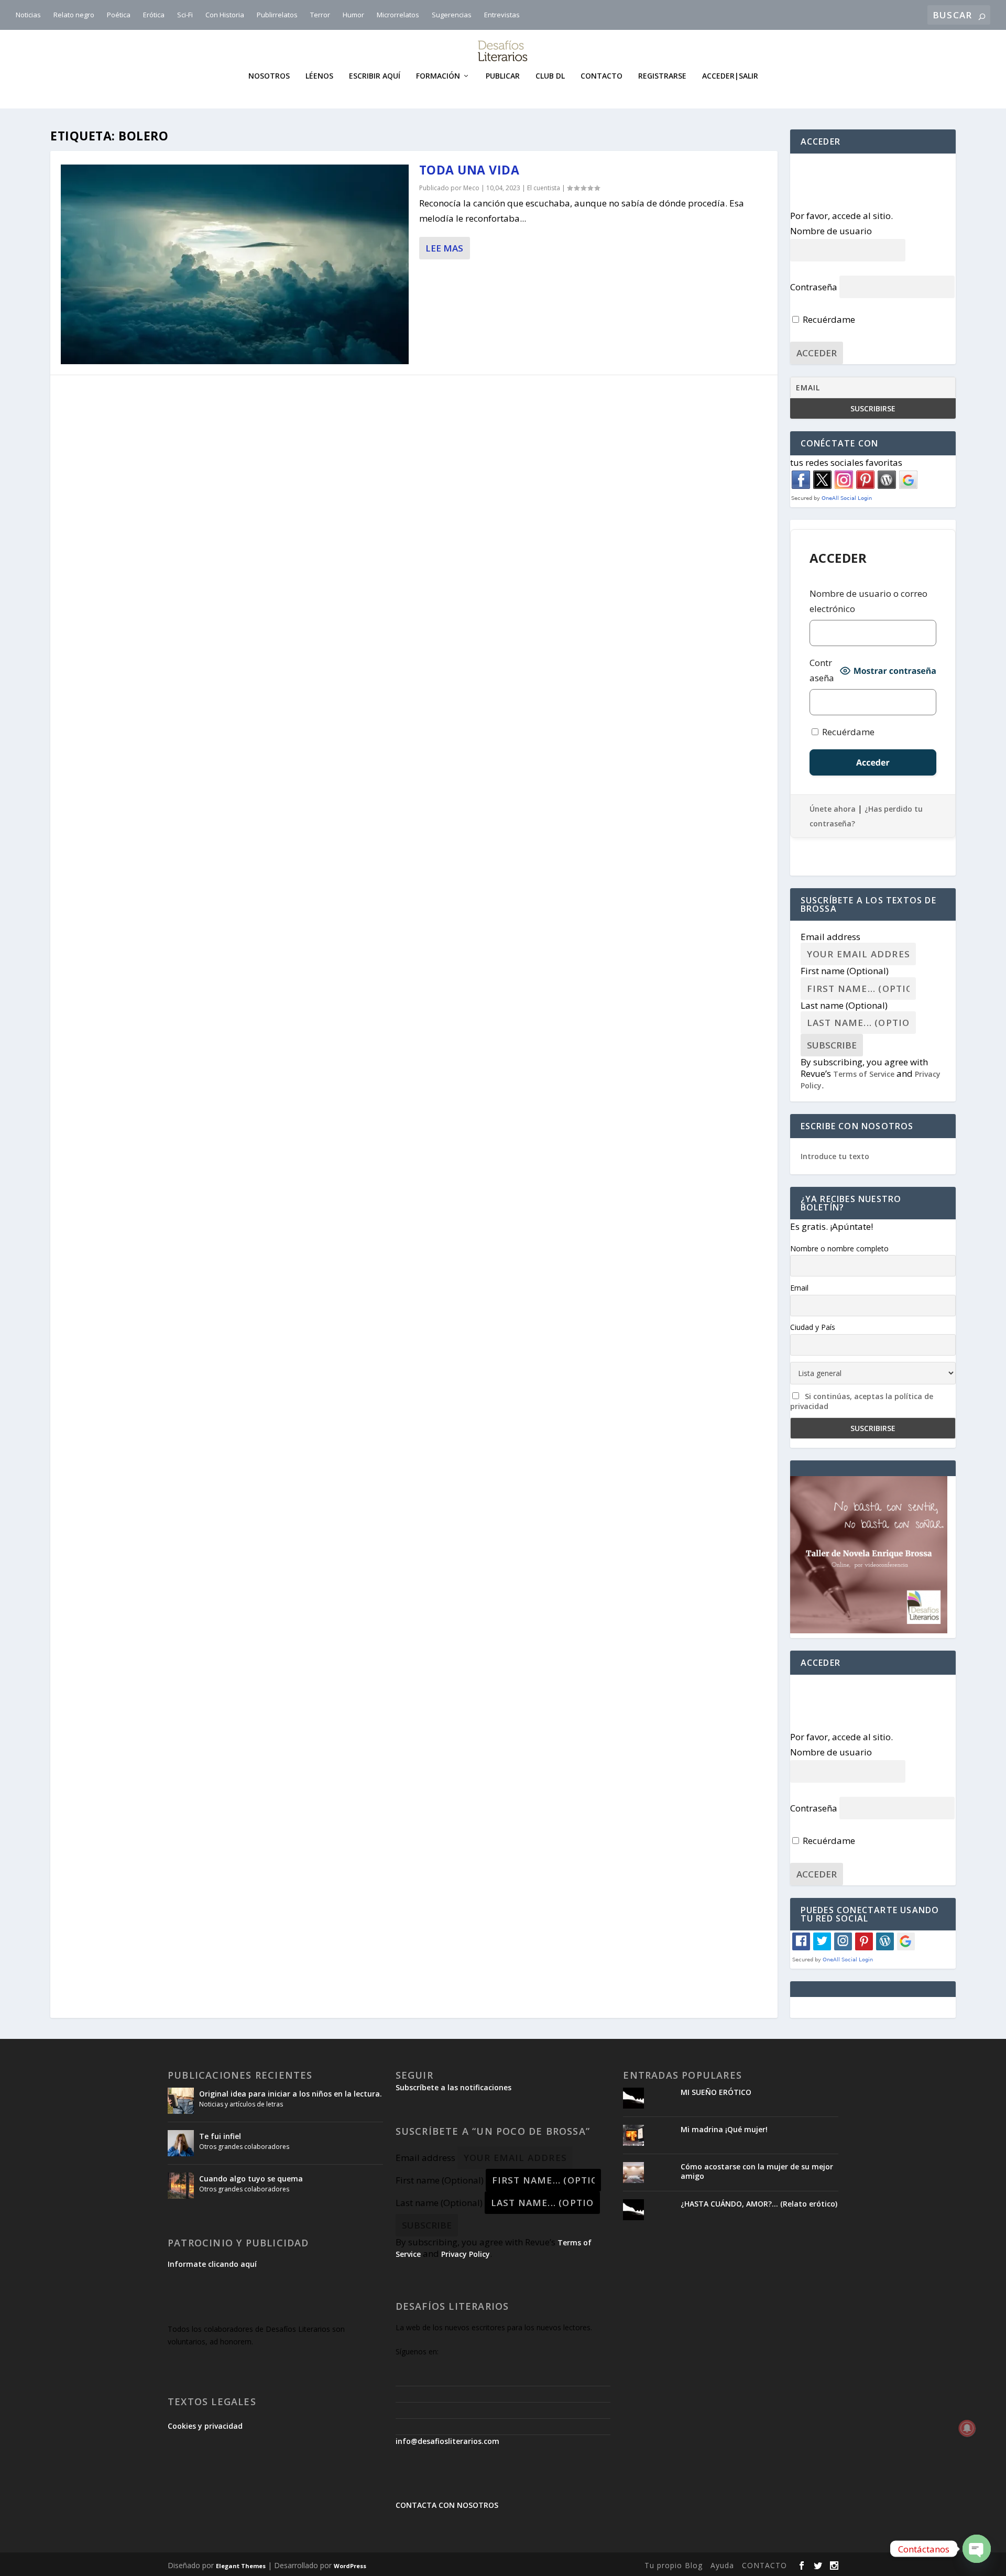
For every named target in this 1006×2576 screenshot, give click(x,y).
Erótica (154, 15)
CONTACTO (764, 2565)
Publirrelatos (277, 15)
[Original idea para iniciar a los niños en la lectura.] (181, 2101)
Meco (471, 188)
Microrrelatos (398, 15)
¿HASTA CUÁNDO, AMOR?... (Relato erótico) (759, 2204)
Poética (119, 15)
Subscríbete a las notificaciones (453, 2087)
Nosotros (269, 76)
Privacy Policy (466, 2254)
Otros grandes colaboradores (244, 2147)
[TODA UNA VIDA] (235, 264)
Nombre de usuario (831, 231)
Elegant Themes (241, 2566)
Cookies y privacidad (205, 2426)
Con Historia (225, 15)
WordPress (350, 2566)
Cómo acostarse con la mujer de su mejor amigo (757, 2171)
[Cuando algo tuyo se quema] (181, 2186)
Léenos (319, 76)
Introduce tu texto (835, 1156)
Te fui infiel (220, 2136)
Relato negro (74, 15)
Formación (438, 76)
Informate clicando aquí (212, 2264)
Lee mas (444, 248)
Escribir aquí (375, 76)
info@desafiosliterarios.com (447, 2441)
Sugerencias (452, 15)
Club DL (550, 76)
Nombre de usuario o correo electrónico (868, 601)
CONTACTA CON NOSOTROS (447, 2505)
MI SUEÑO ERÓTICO (716, 2092)
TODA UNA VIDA (469, 170)
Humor (353, 15)
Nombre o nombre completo (839, 1248)
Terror (320, 15)
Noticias (28, 15)
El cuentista (544, 188)
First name (845, 971)
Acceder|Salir (730, 76)
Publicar (503, 76)
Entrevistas (502, 15)
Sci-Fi (185, 15)
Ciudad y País (813, 1327)
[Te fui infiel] (181, 2143)
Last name (844, 1005)
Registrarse (662, 76)
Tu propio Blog (674, 2565)
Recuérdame (828, 319)
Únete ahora (833, 809)
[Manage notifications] (967, 2428)
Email (799, 1288)
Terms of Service (864, 1074)
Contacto (602, 76)
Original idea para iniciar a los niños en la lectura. (291, 2094)
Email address (830, 937)
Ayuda (722, 2565)
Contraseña (814, 287)
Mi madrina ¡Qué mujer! (724, 2129)
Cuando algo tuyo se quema (251, 2179)
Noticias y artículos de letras (241, 2104)
